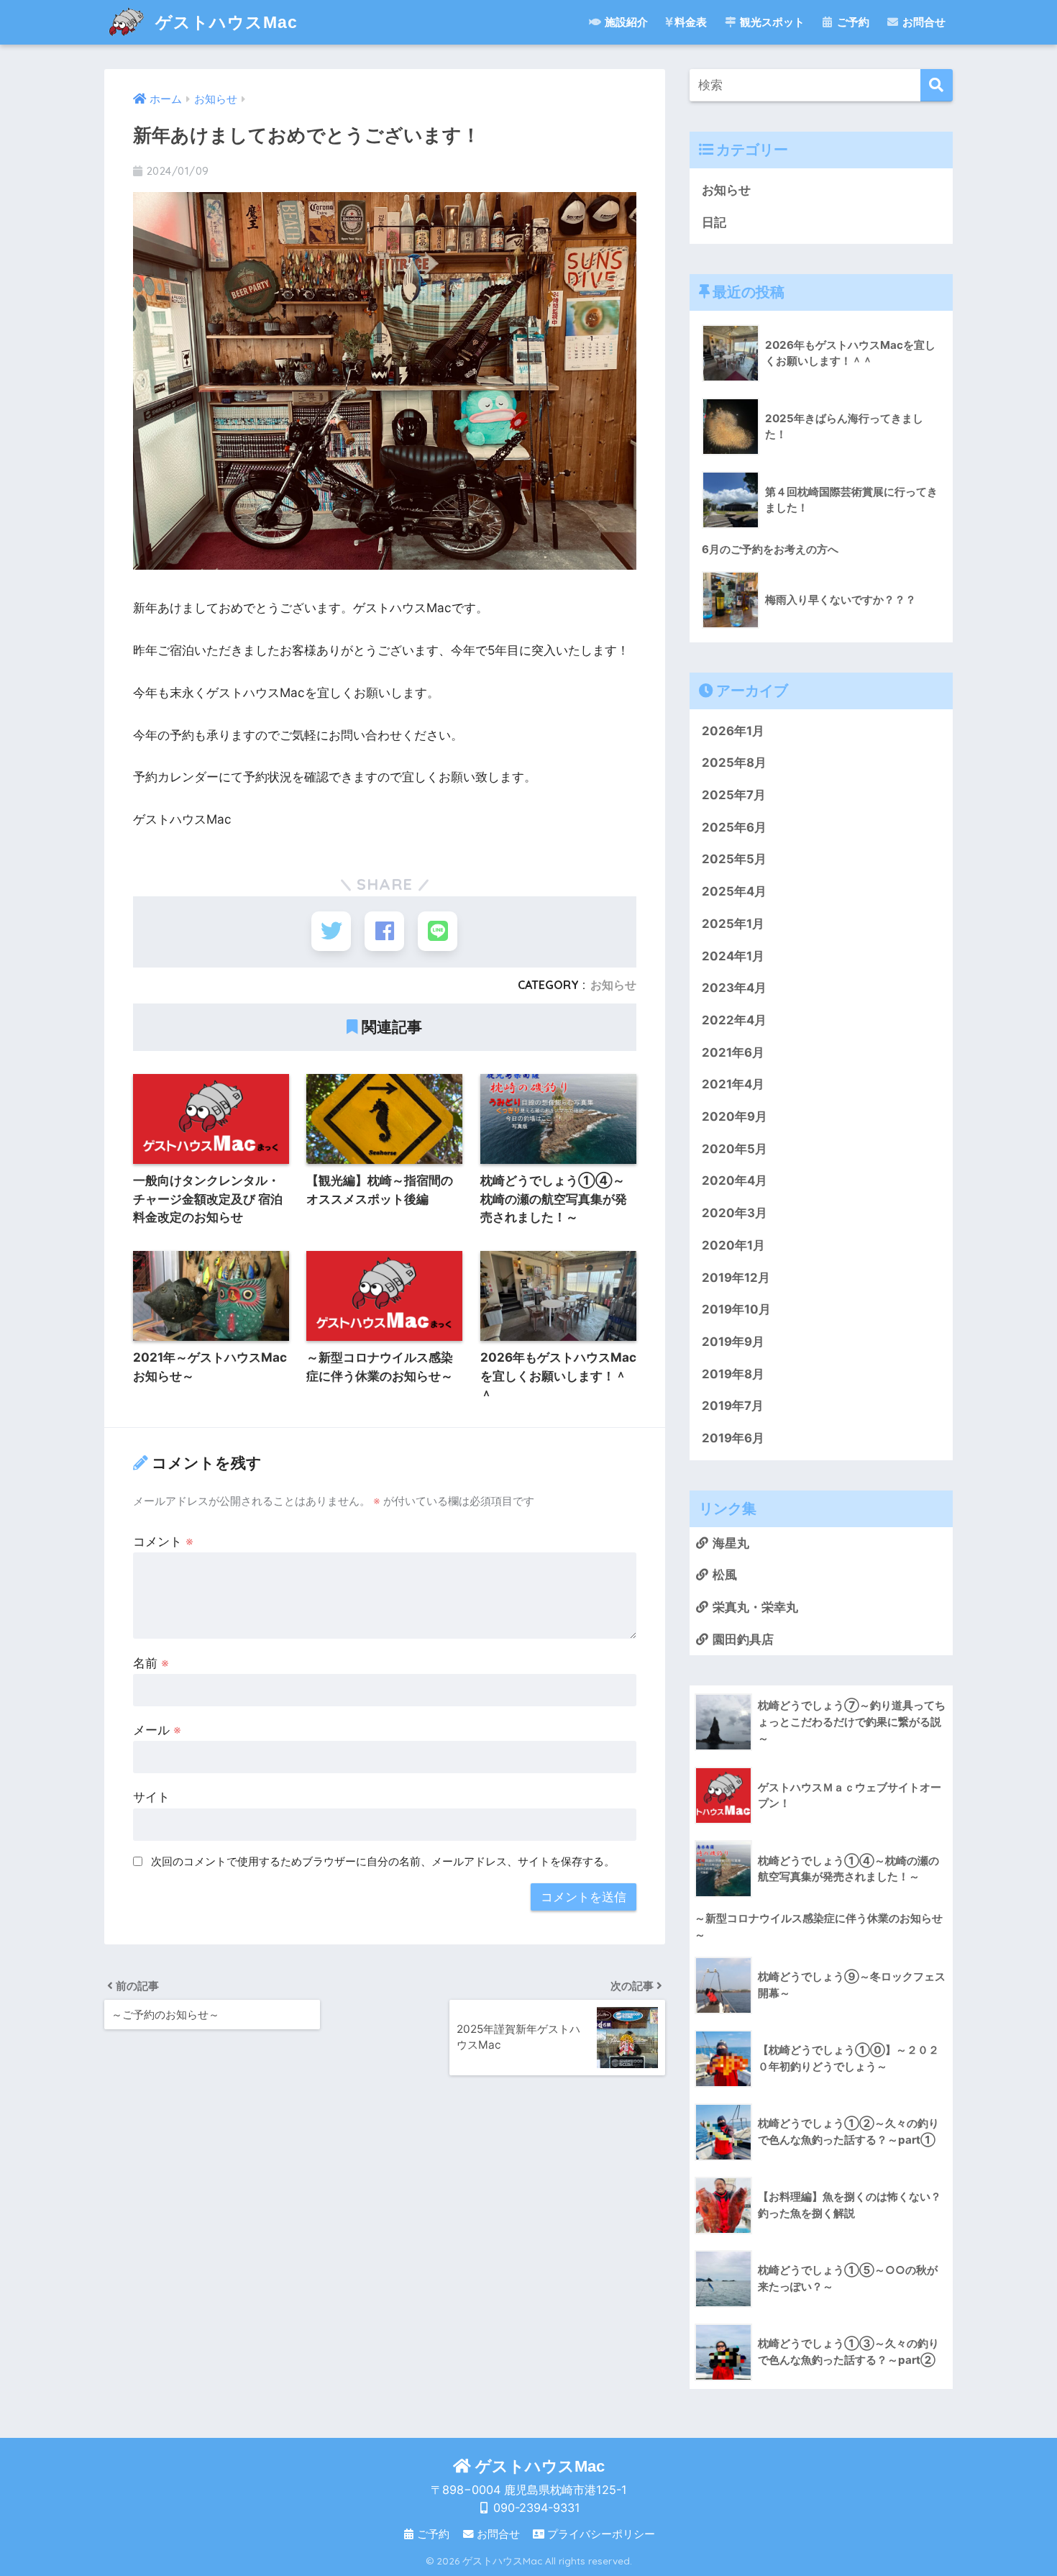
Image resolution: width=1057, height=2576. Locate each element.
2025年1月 (733, 924)
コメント (163, 1541)
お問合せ (924, 22)
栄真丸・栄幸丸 (755, 1607)
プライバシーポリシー (601, 2534)
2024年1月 (733, 956)
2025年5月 (734, 859)
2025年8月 (734, 763)
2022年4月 (734, 1020)
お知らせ (613, 985)
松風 (725, 1575)
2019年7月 (733, 1406)
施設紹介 (626, 22)
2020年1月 (733, 1245)
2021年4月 (733, 1084)
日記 (714, 222)
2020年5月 (735, 1149)
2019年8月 (733, 1374)
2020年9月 (735, 1116)
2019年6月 (733, 1438)
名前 (151, 1663)
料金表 (691, 22)
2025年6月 (734, 827)
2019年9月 (733, 1342)
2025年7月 (734, 795)
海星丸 (731, 1543)
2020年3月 (735, 1213)
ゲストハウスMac (224, 22)
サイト (151, 1797)
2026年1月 (733, 731)
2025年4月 (734, 891)
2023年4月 (734, 988)
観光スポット (772, 22)
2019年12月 (736, 1278)
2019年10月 (736, 1309)
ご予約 (853, 22)
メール (157, 1730)
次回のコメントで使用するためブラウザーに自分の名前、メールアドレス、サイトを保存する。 (383, 1861)
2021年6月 (733, 1052)
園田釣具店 (743, 1639)
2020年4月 (735, 1180)
